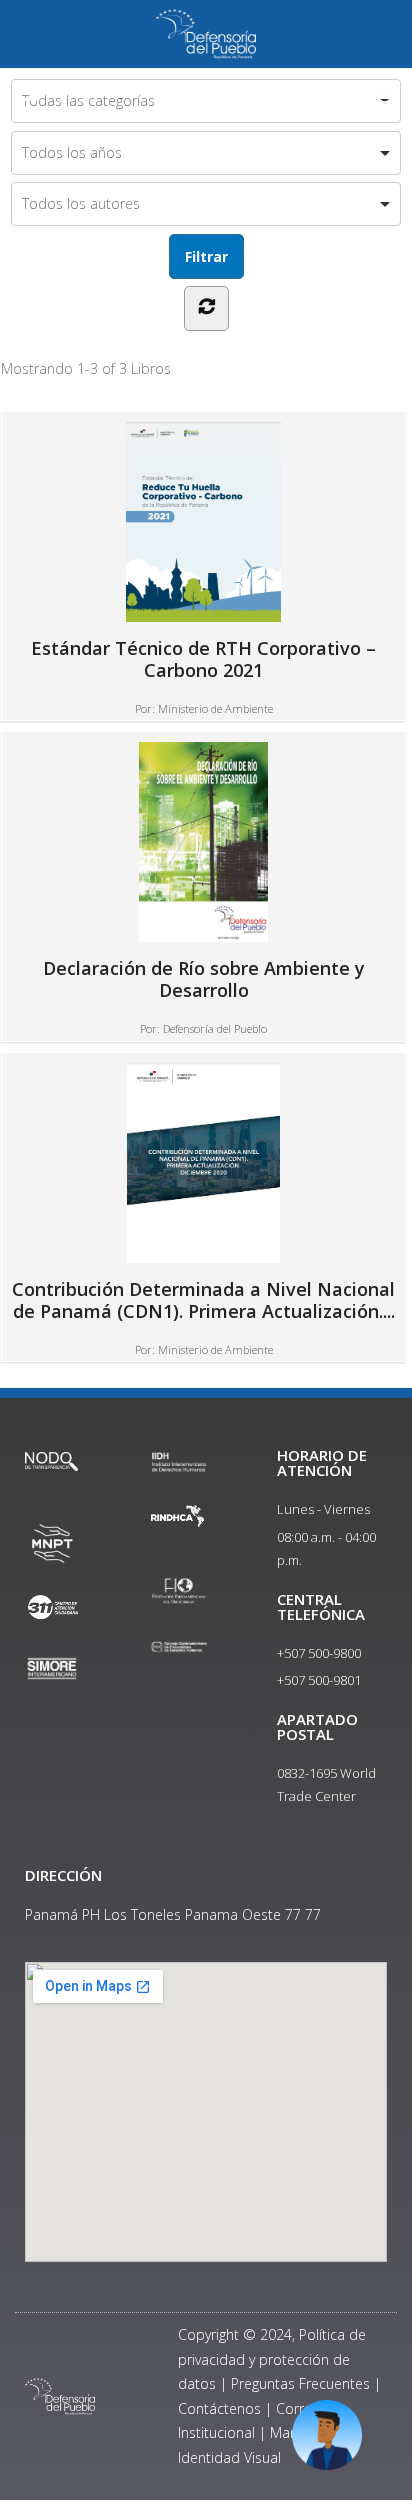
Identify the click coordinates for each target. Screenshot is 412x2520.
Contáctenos (219, 2408)
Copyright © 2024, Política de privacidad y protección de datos (272, 2359)
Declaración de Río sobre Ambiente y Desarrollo (204, 978)
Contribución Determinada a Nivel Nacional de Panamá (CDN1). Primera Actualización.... (203, 1299)
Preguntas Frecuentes (300, 2383)
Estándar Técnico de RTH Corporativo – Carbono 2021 (203, 658)
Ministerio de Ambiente (215, 708)
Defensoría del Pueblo (215, 1028)
